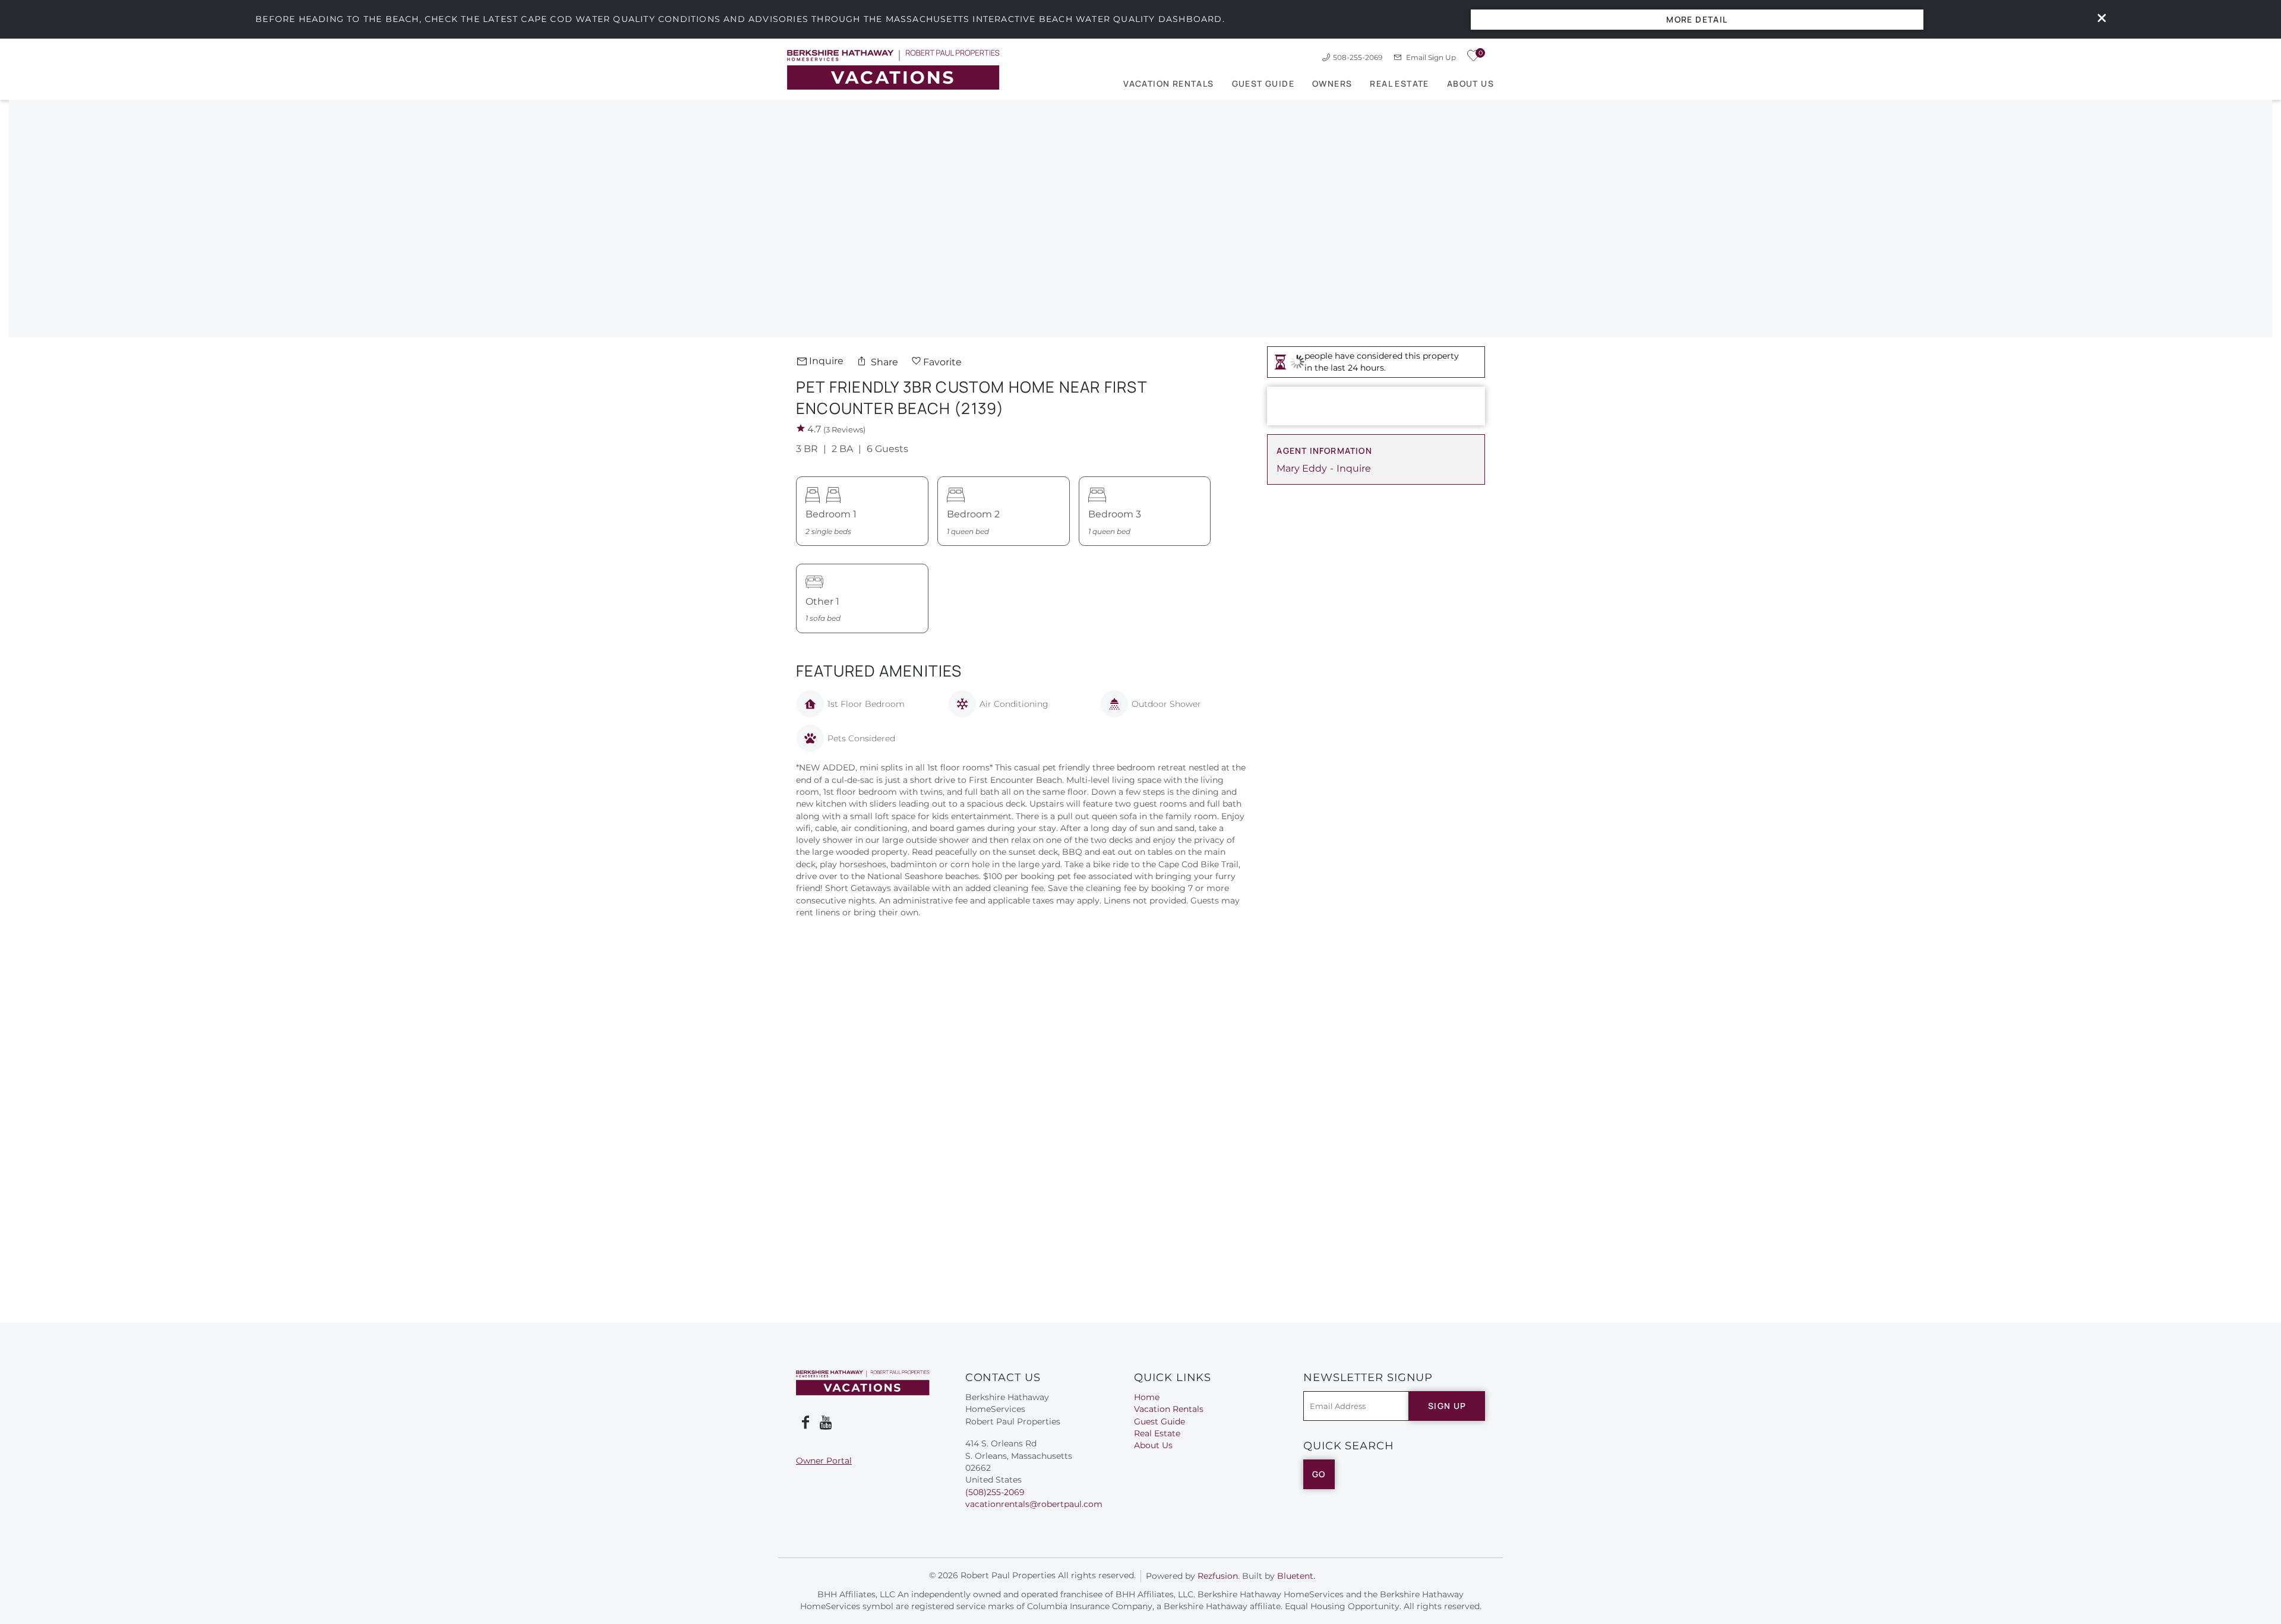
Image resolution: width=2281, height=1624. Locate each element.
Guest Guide (1263, 83)
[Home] (893, 69)
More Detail (1697, 19)
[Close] (2097, 19)
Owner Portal (824, 1461)
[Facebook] (805, 1423)
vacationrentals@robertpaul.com (1034, 1504)
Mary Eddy (1302, 468)
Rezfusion (1218, 1576)
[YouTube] (827, 1423)
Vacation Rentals (1168, 83)
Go (1319, 1474)
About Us (1470, 83)
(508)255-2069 (995, 1492)
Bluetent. (1296, 1576)
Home (1147, 1397)
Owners (1332, 83)
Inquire (826, 361)
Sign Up (1447, 1406)
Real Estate (1399, 83)
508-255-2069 (1358, 57)
